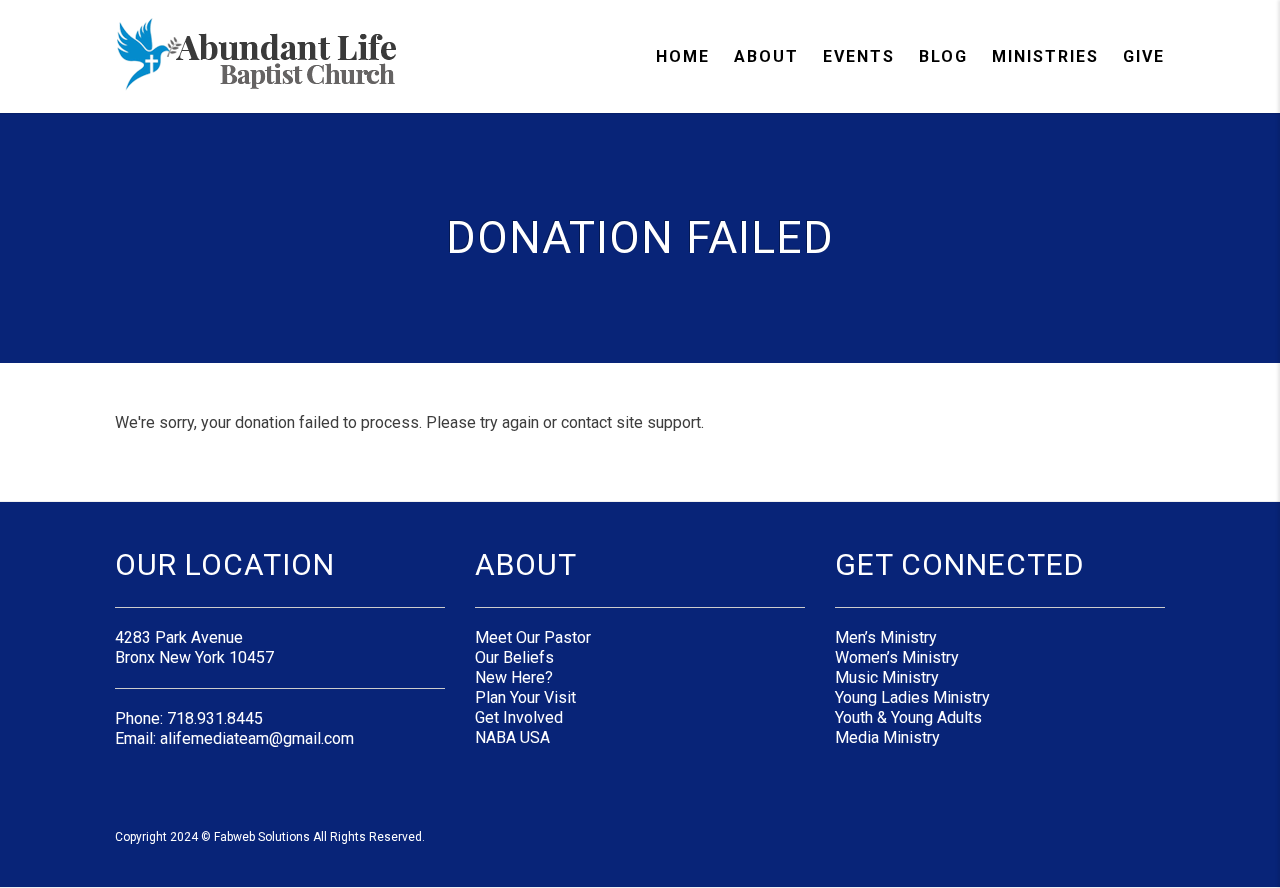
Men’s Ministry (886, 637)
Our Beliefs (514, 657)
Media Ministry (887, 737)
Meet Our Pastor (533, 637)
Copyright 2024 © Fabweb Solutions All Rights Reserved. (270, 837)
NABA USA (512, 737)
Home (683, 56)
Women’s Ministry (897, 657)
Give (1144, 56)
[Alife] (258, 55)
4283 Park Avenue (179, 637)
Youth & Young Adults (908, 717)
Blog (943, 56)
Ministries (1045, 56)
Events (859, 56)
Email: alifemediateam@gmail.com (234, 738)
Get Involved (519, 717)
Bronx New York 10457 (194, 657)
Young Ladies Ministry (912, 697)
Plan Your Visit (525, 697)
